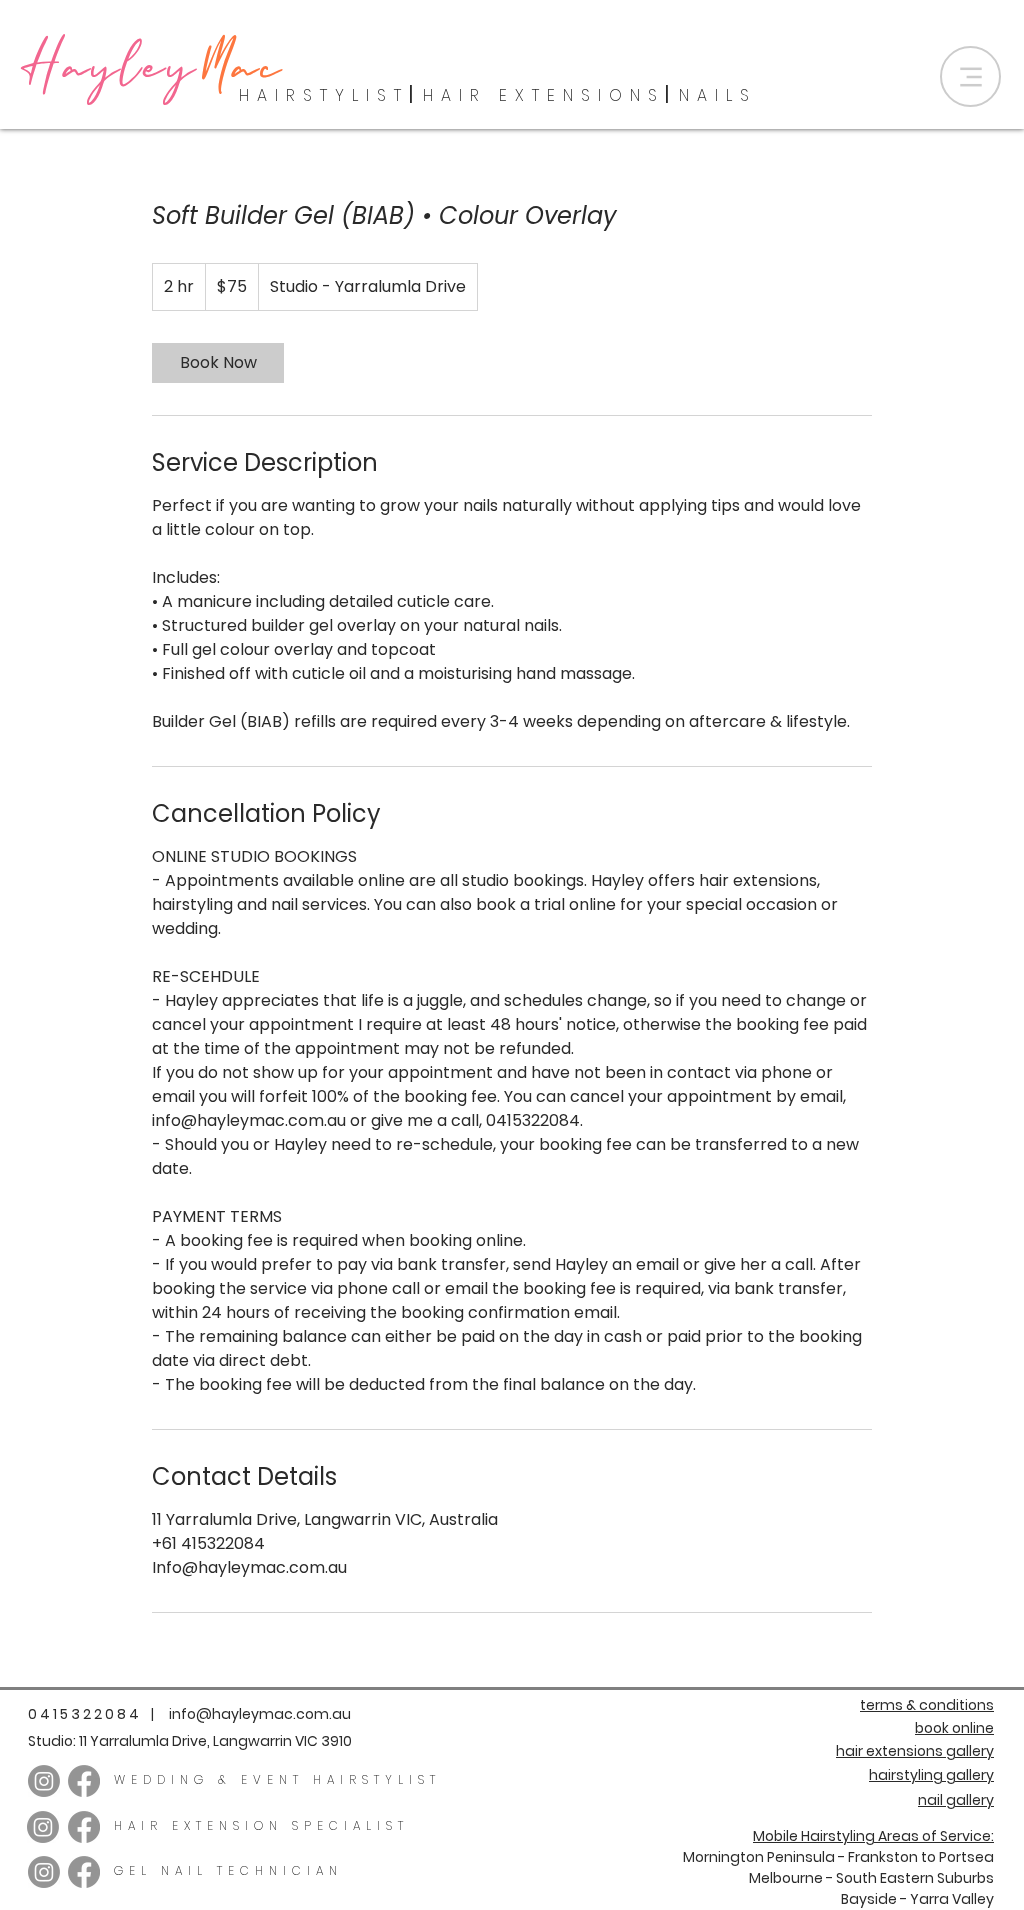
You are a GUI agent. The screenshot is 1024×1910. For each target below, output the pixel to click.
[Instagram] (43, 1827)
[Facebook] (84, 1781)
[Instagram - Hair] (44, 1781)
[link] (218, 363)
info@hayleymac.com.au (260, 1714)
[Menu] (970, 76)
